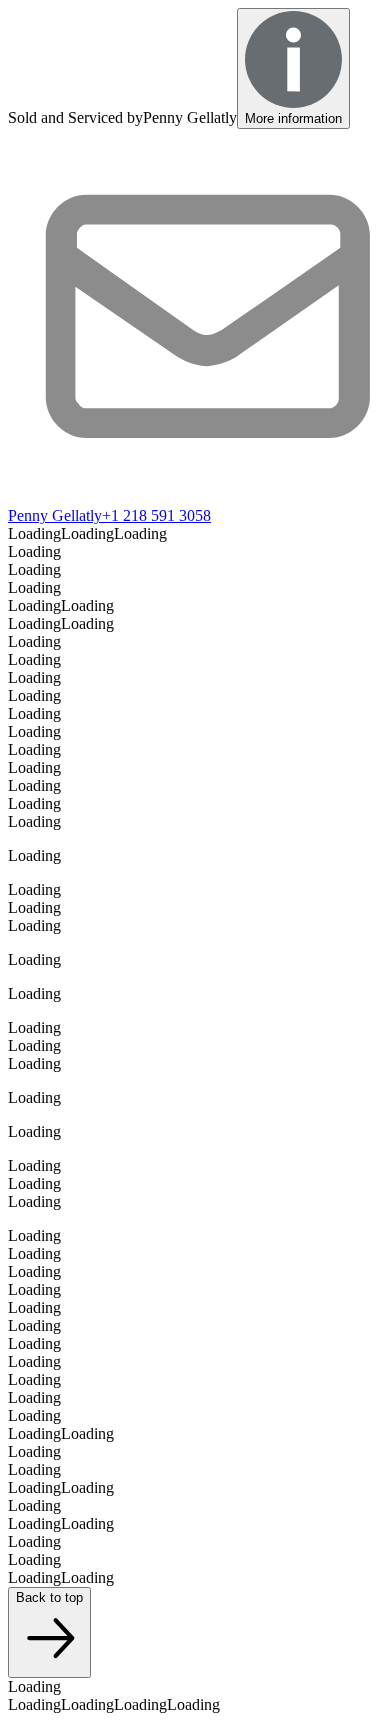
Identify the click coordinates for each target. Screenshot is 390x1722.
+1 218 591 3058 (156, 515)
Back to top (49, 1597)
